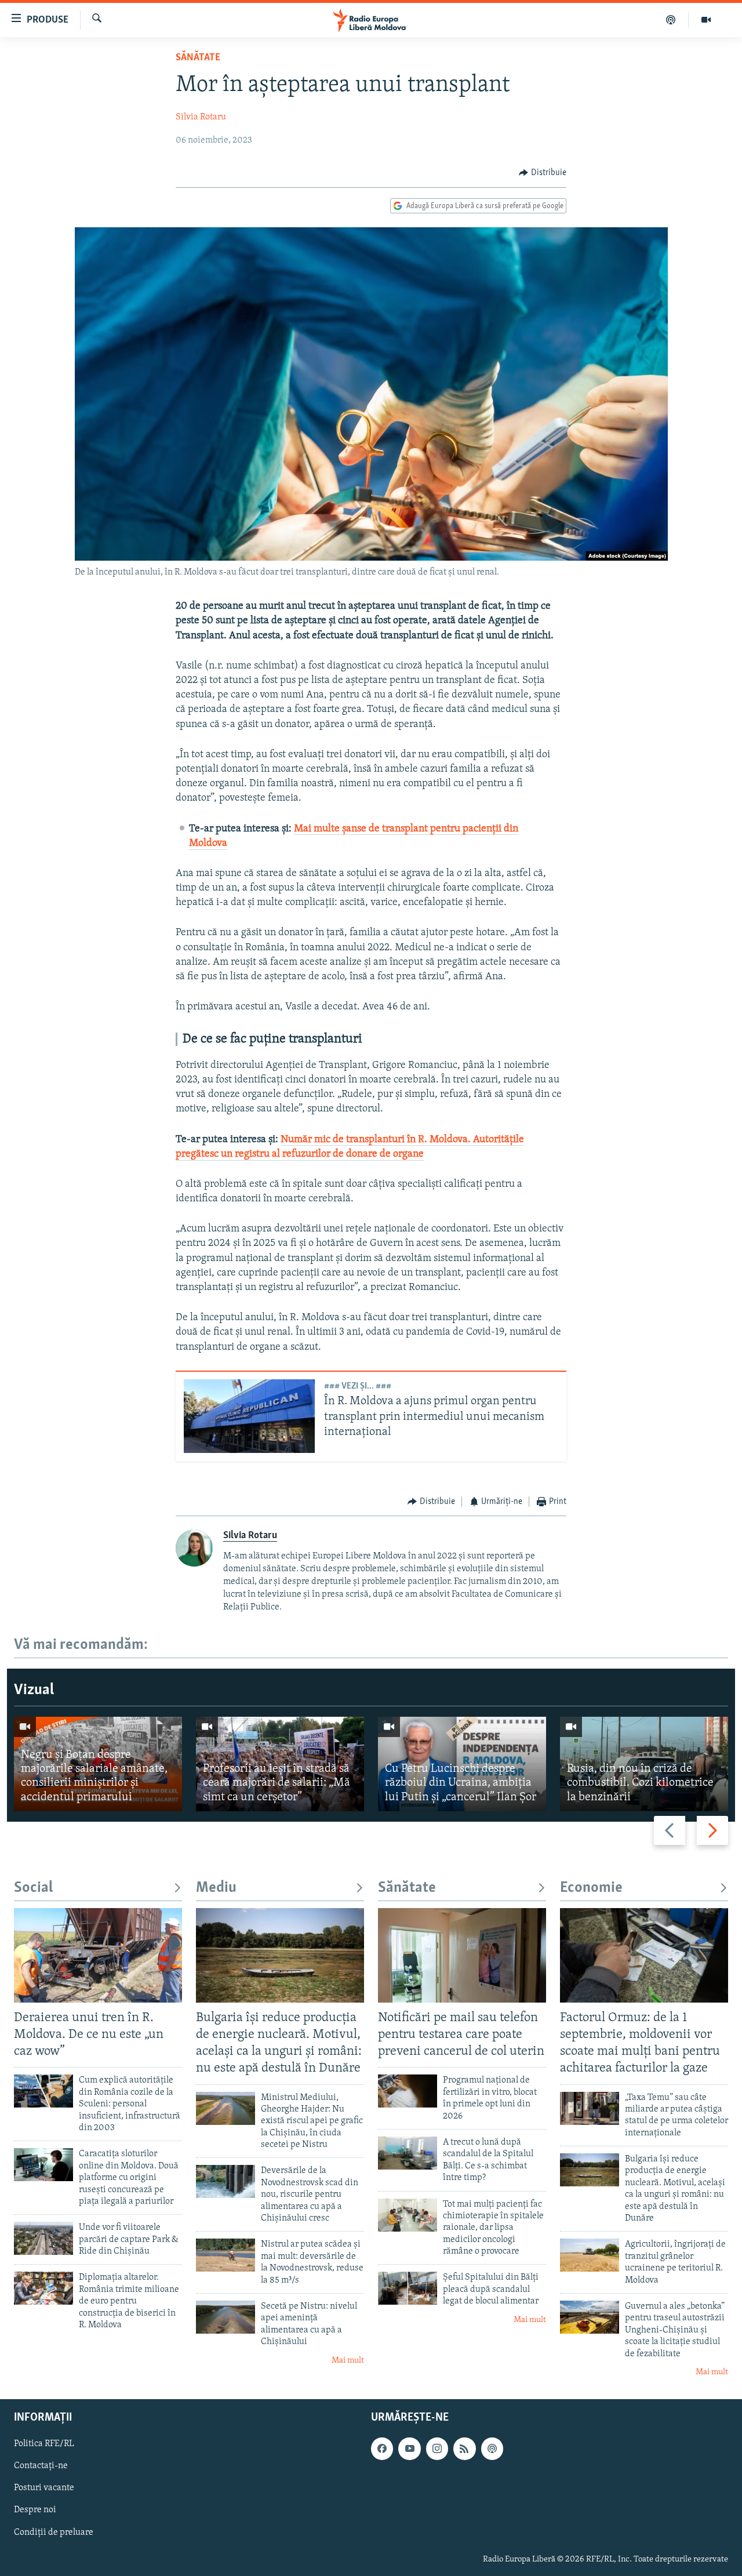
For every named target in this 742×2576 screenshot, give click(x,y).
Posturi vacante (44, 2488)
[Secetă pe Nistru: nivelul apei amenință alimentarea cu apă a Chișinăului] (225, 2317)
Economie (591, 1888)
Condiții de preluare (54, 2533)
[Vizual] (706, 20)
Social (33, 1888)
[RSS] (464, 2449)
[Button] (543, 173)
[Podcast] (671, 20)
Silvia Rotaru (201, 117)
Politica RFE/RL (44, 2444)
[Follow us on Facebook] (382, 2449)
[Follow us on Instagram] (437, 2449)
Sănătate (198, 58)
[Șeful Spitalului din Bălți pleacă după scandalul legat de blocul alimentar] (408, 2288)
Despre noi (35, 2510)
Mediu (216, 1888)
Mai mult (348, 2361)
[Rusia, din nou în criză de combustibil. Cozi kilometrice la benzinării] (644, 1764)
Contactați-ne (41, 2466)
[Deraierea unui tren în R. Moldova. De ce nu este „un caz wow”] (98, 1955)
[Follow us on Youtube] (409, 2449)
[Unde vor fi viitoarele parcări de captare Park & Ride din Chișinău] (43, 2238)
